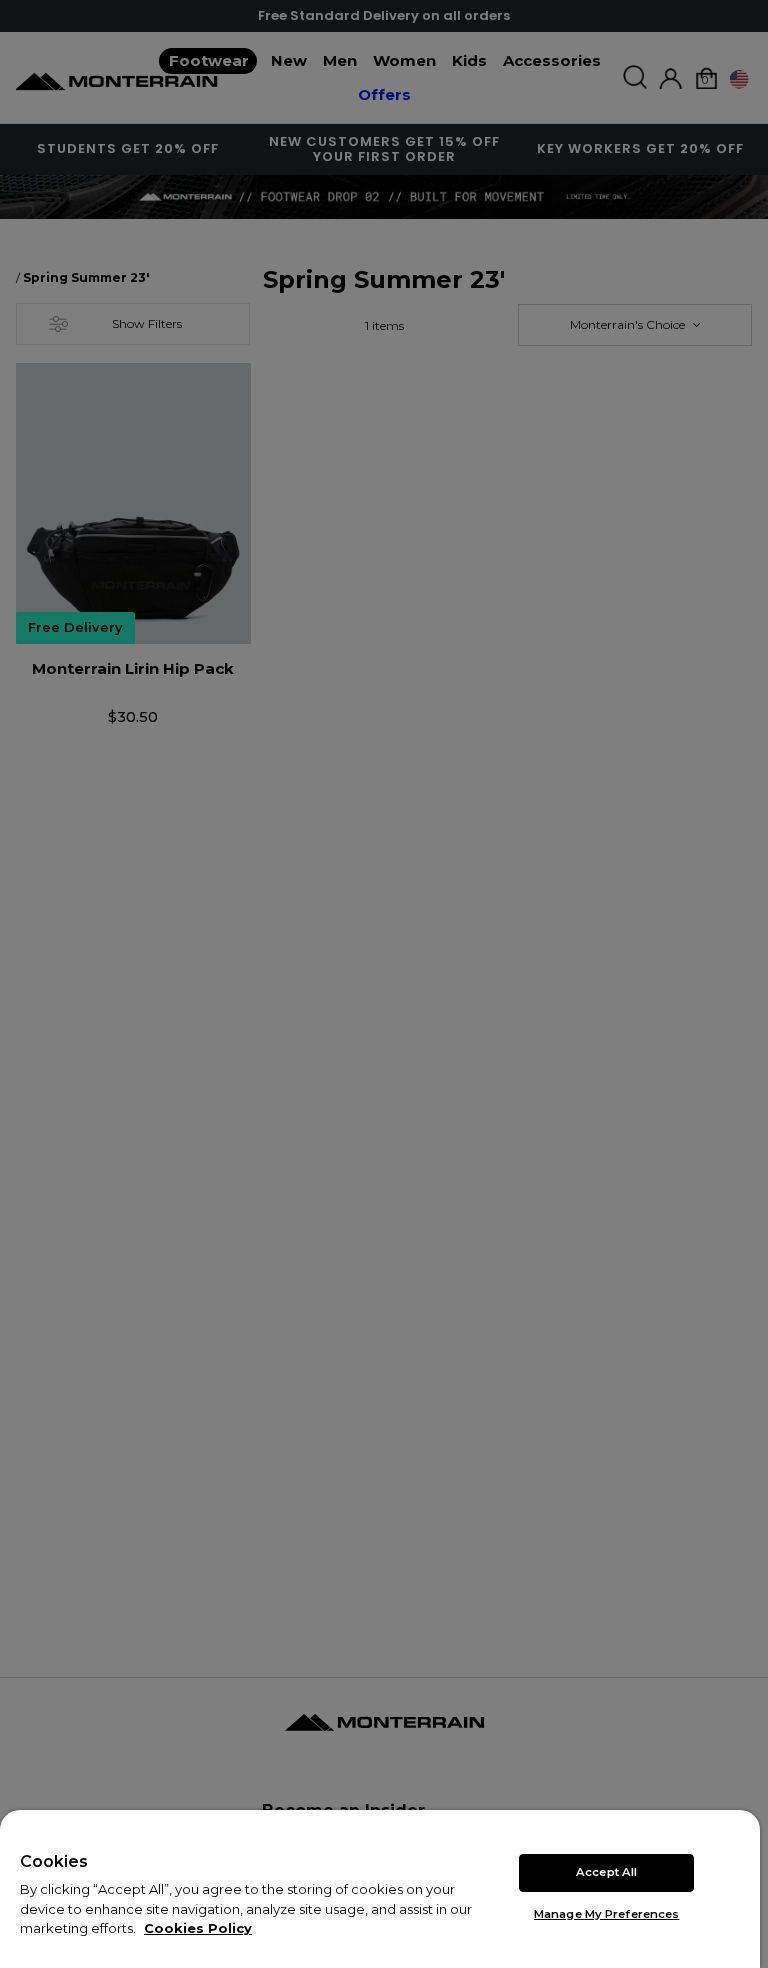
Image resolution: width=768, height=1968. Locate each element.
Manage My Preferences (606, 1914)
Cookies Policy (198, 1928)
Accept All (606, 1872)
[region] (380, 1889)
